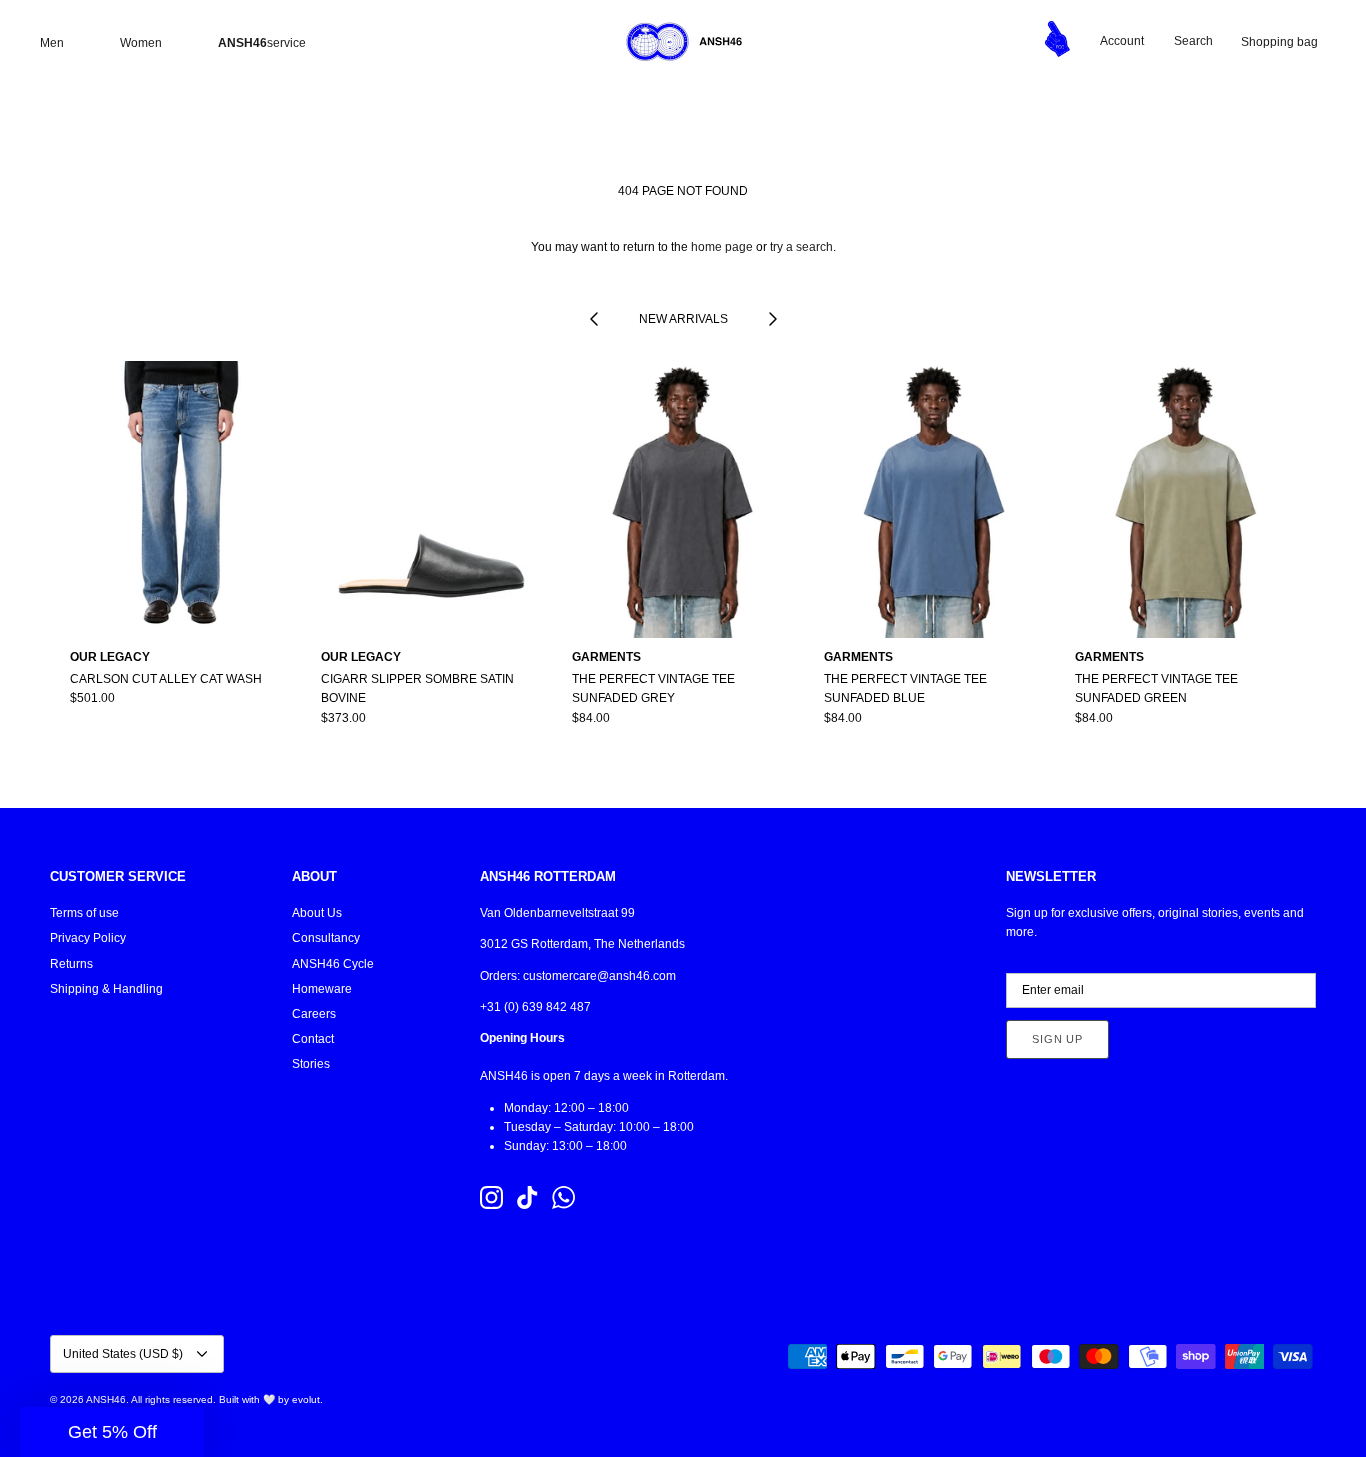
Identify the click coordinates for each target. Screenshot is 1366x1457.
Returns (71, 964)
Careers (314, 1014)
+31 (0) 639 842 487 (535, 1007)
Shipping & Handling (106, 989)
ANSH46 (106, 1399)
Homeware (322, 989)
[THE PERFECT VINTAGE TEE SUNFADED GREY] (682, 499)
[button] (112, 1432)
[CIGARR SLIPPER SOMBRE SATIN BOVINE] (431, 499)
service (262, 43)
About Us (317, 913)
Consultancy (326, 938)
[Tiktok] (527, 1197)
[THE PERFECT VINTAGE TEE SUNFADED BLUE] (934, 499)
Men (52, 43)
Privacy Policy (88, 938)
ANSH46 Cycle (333, 964)
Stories (311, 1064)
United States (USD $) (123, 1354)
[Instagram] (491, 1197)
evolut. (307, 1399)
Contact (313, 1039)
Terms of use (84, 913)
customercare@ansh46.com (599, 976)
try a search (801, 247)
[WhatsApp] (563, 1197)
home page (722, 247)
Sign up (1057, 1039)
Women (141, 43)
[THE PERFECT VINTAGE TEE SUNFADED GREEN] (1185, 499)
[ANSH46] (683, 42)
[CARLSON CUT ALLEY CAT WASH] (180, 499)
